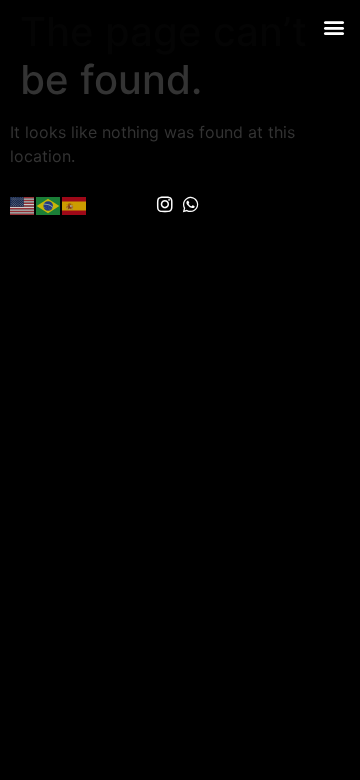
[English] (23, 204)
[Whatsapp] (192, 205)
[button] (333, 26)
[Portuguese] (49, 204)
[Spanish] (75, 204)
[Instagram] (165, 205)
